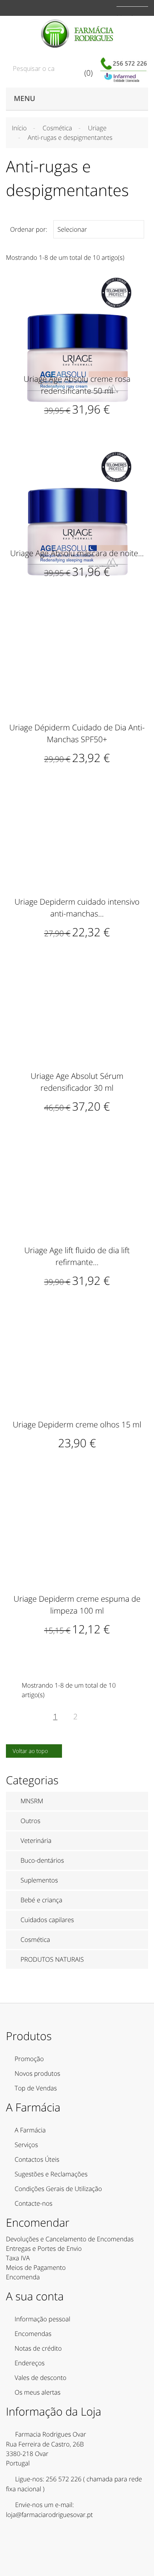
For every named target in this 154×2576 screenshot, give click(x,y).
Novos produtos (38, 2073)
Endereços (30, 2363)
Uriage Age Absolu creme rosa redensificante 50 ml (77, 385)
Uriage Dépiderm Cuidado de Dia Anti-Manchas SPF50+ (77, 733)
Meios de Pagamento (36, 2267)
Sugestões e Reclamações (51, 2174)
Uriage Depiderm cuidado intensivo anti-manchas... (77, 908)
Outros (30, 1821)
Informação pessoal (42, 2319)
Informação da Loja (54, 2412)
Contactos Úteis (37, 2159)
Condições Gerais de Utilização (58, 2189)
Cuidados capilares (47, 1920)
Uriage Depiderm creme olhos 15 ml (77, 1424)
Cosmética (35, 1940)
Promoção (29, 2059)
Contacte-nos (34, 2203)
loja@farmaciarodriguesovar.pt (49, 2515)
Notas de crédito (38, 2348)
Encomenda (23, 2277)
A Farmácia (30, 2130)
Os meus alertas (38, 2392)
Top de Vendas (36, 2088)
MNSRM (32, 1801)
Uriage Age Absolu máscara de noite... (77, 553)
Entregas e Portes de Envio (44, 2248)
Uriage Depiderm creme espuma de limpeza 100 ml (77, 1605)
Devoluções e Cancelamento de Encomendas (70, 2239)
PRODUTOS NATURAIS (52, 1959)
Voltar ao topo (35, 1751)
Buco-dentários (42, 1860)
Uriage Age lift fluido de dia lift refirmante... (77, 1256)
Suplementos (39, 1880)
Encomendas (33, 2334)
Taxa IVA (18, 2258)
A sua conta (35, 2296)
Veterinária (36, 1841)
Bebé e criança (41, 1900)
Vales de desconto (40, 2378)
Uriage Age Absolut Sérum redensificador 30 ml (77, 1082)
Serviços (26, 2145)
